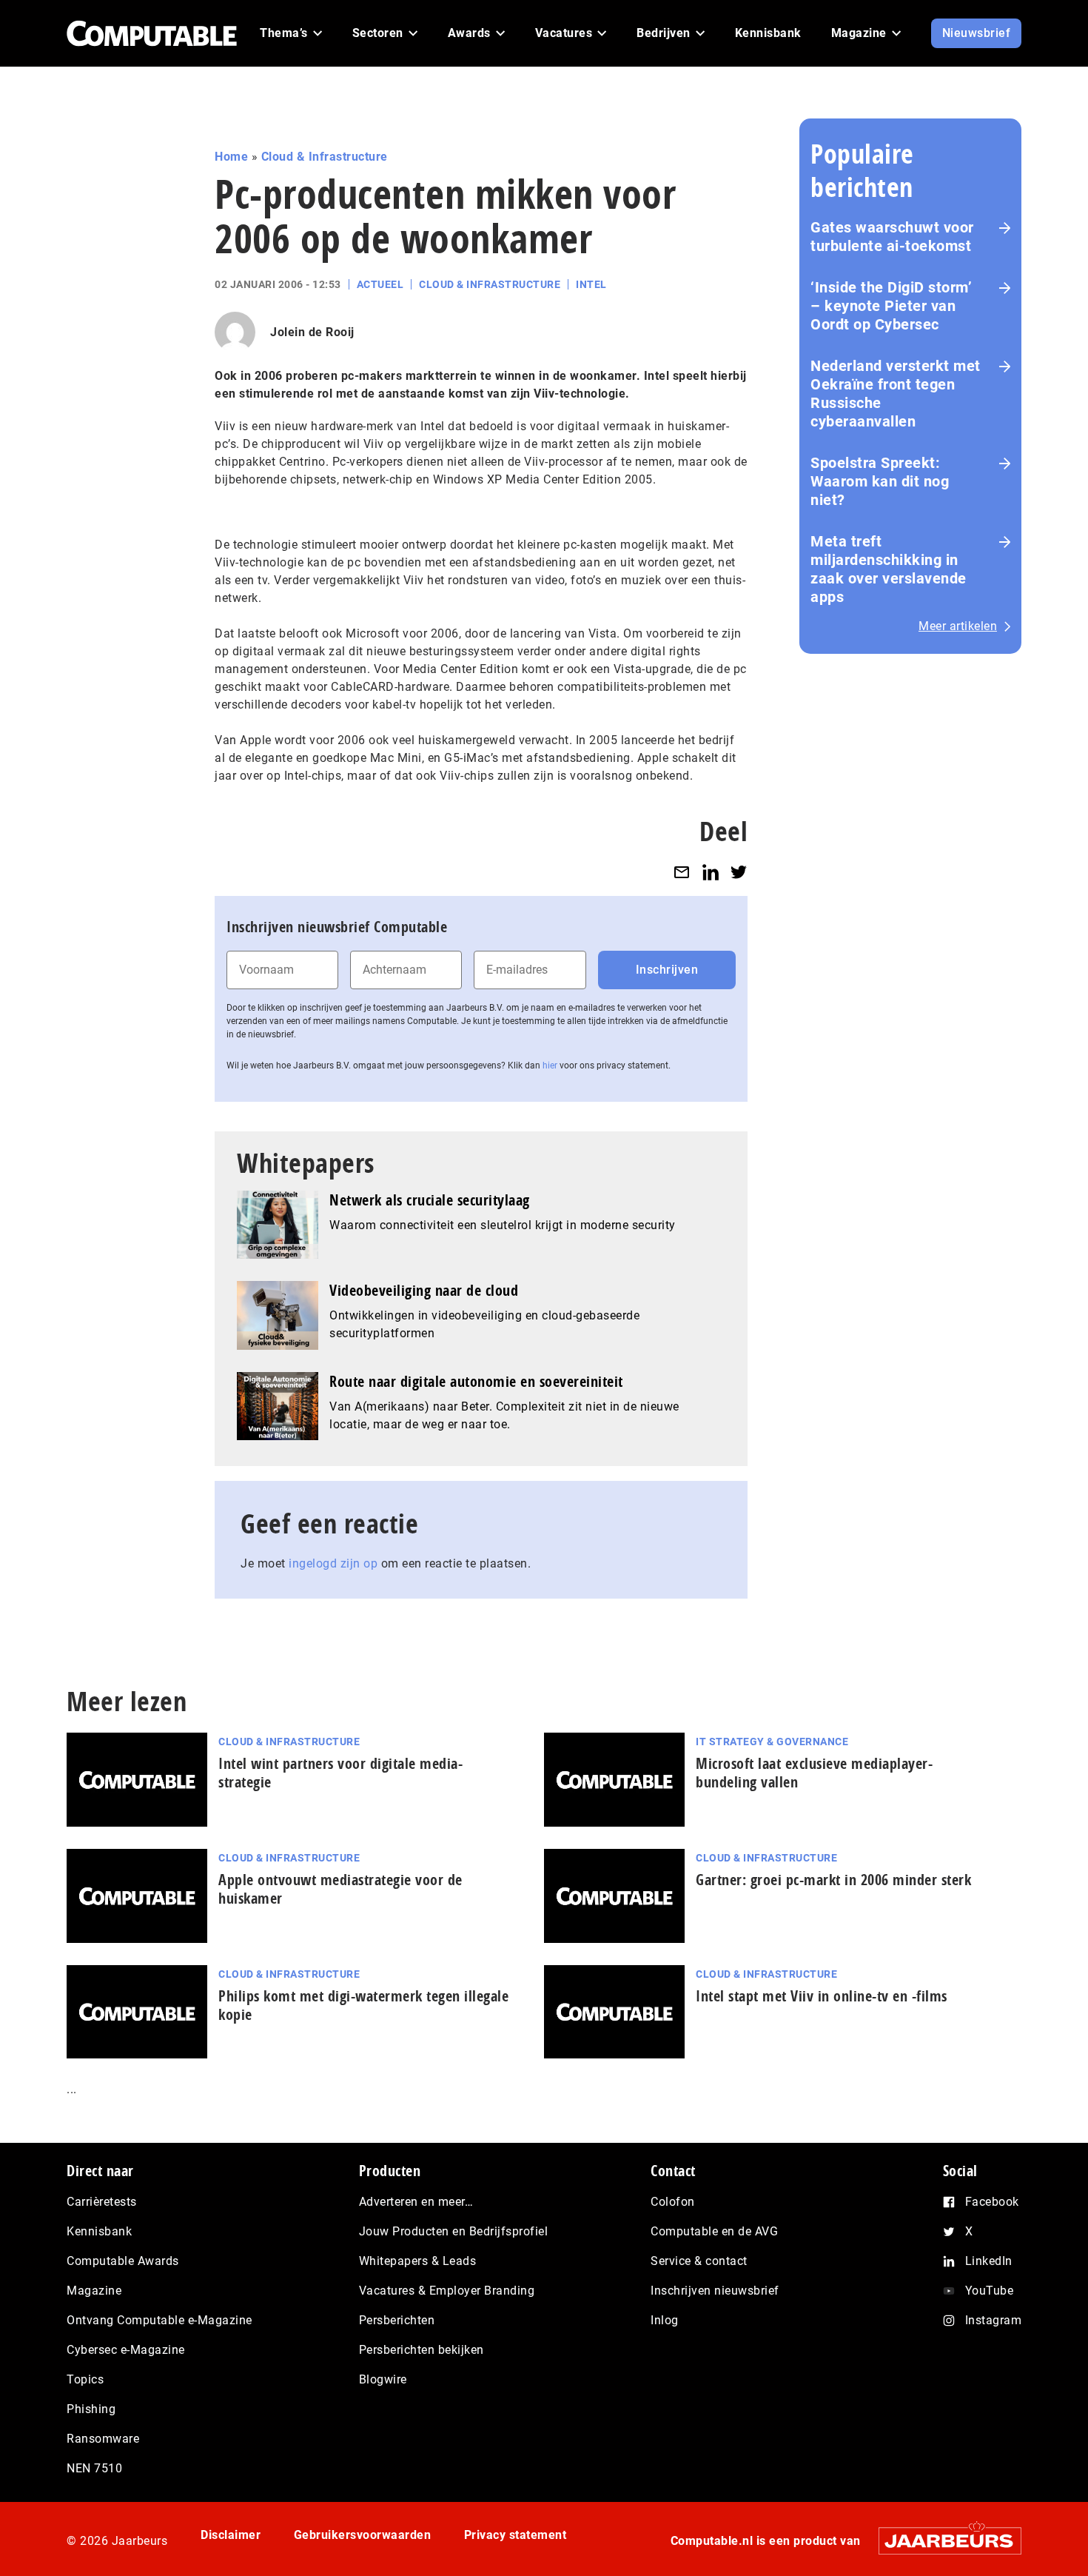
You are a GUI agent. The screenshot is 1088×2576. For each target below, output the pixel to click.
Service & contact (699, 2261)
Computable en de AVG (714, 2231)
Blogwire (383, 2379)
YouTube (990, 2291)
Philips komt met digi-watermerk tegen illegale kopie (363, 2005)
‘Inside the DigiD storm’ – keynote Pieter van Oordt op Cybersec (891, 306)
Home (231, 157)
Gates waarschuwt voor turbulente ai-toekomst (892, 237)
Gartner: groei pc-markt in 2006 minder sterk (833, 1880)
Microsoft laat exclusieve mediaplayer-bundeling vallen (814, 1773)
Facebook (992, 2202)
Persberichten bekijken (422, 2350)
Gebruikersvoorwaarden (363, 2535)
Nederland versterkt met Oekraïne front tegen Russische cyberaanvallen (896, 394)
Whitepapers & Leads (418, 2261)
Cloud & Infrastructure (325, 157)
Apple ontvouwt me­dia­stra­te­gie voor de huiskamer (340, 1889)
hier (550, 1065)
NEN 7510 (94, 2468)
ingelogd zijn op (333, 1563)
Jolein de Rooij (312, 332)
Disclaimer (231, 2535)
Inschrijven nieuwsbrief (715, 2291)
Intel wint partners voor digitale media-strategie (340, 1773)
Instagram (994, 2320)
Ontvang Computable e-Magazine (159, 2320)
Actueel (380, 284)
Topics (85, 2379)
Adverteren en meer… (416, 2202)
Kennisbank (99, 2231)
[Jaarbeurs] (943, 2541)
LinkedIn (989, 2261)
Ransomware (103, 2439)
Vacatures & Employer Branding (447, 2291)
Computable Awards (123, 2261)
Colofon (673, 2202)
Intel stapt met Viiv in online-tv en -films (822, 1996)
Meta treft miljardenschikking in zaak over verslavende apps (889, 569)
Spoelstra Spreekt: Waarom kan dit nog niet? (880, 481)
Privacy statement (516, 2535)
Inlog (665, 2320)
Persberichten (397, 2320)
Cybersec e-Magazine (126, 2350)
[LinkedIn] (711, 872)
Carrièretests (102, 2202)
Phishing (91, 2409)
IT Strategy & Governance (772, 1742)
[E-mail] (682, 872)
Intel (591, 284)
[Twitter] (739, 872)
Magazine (94, 2291)
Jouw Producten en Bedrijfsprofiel (454, 2231)
